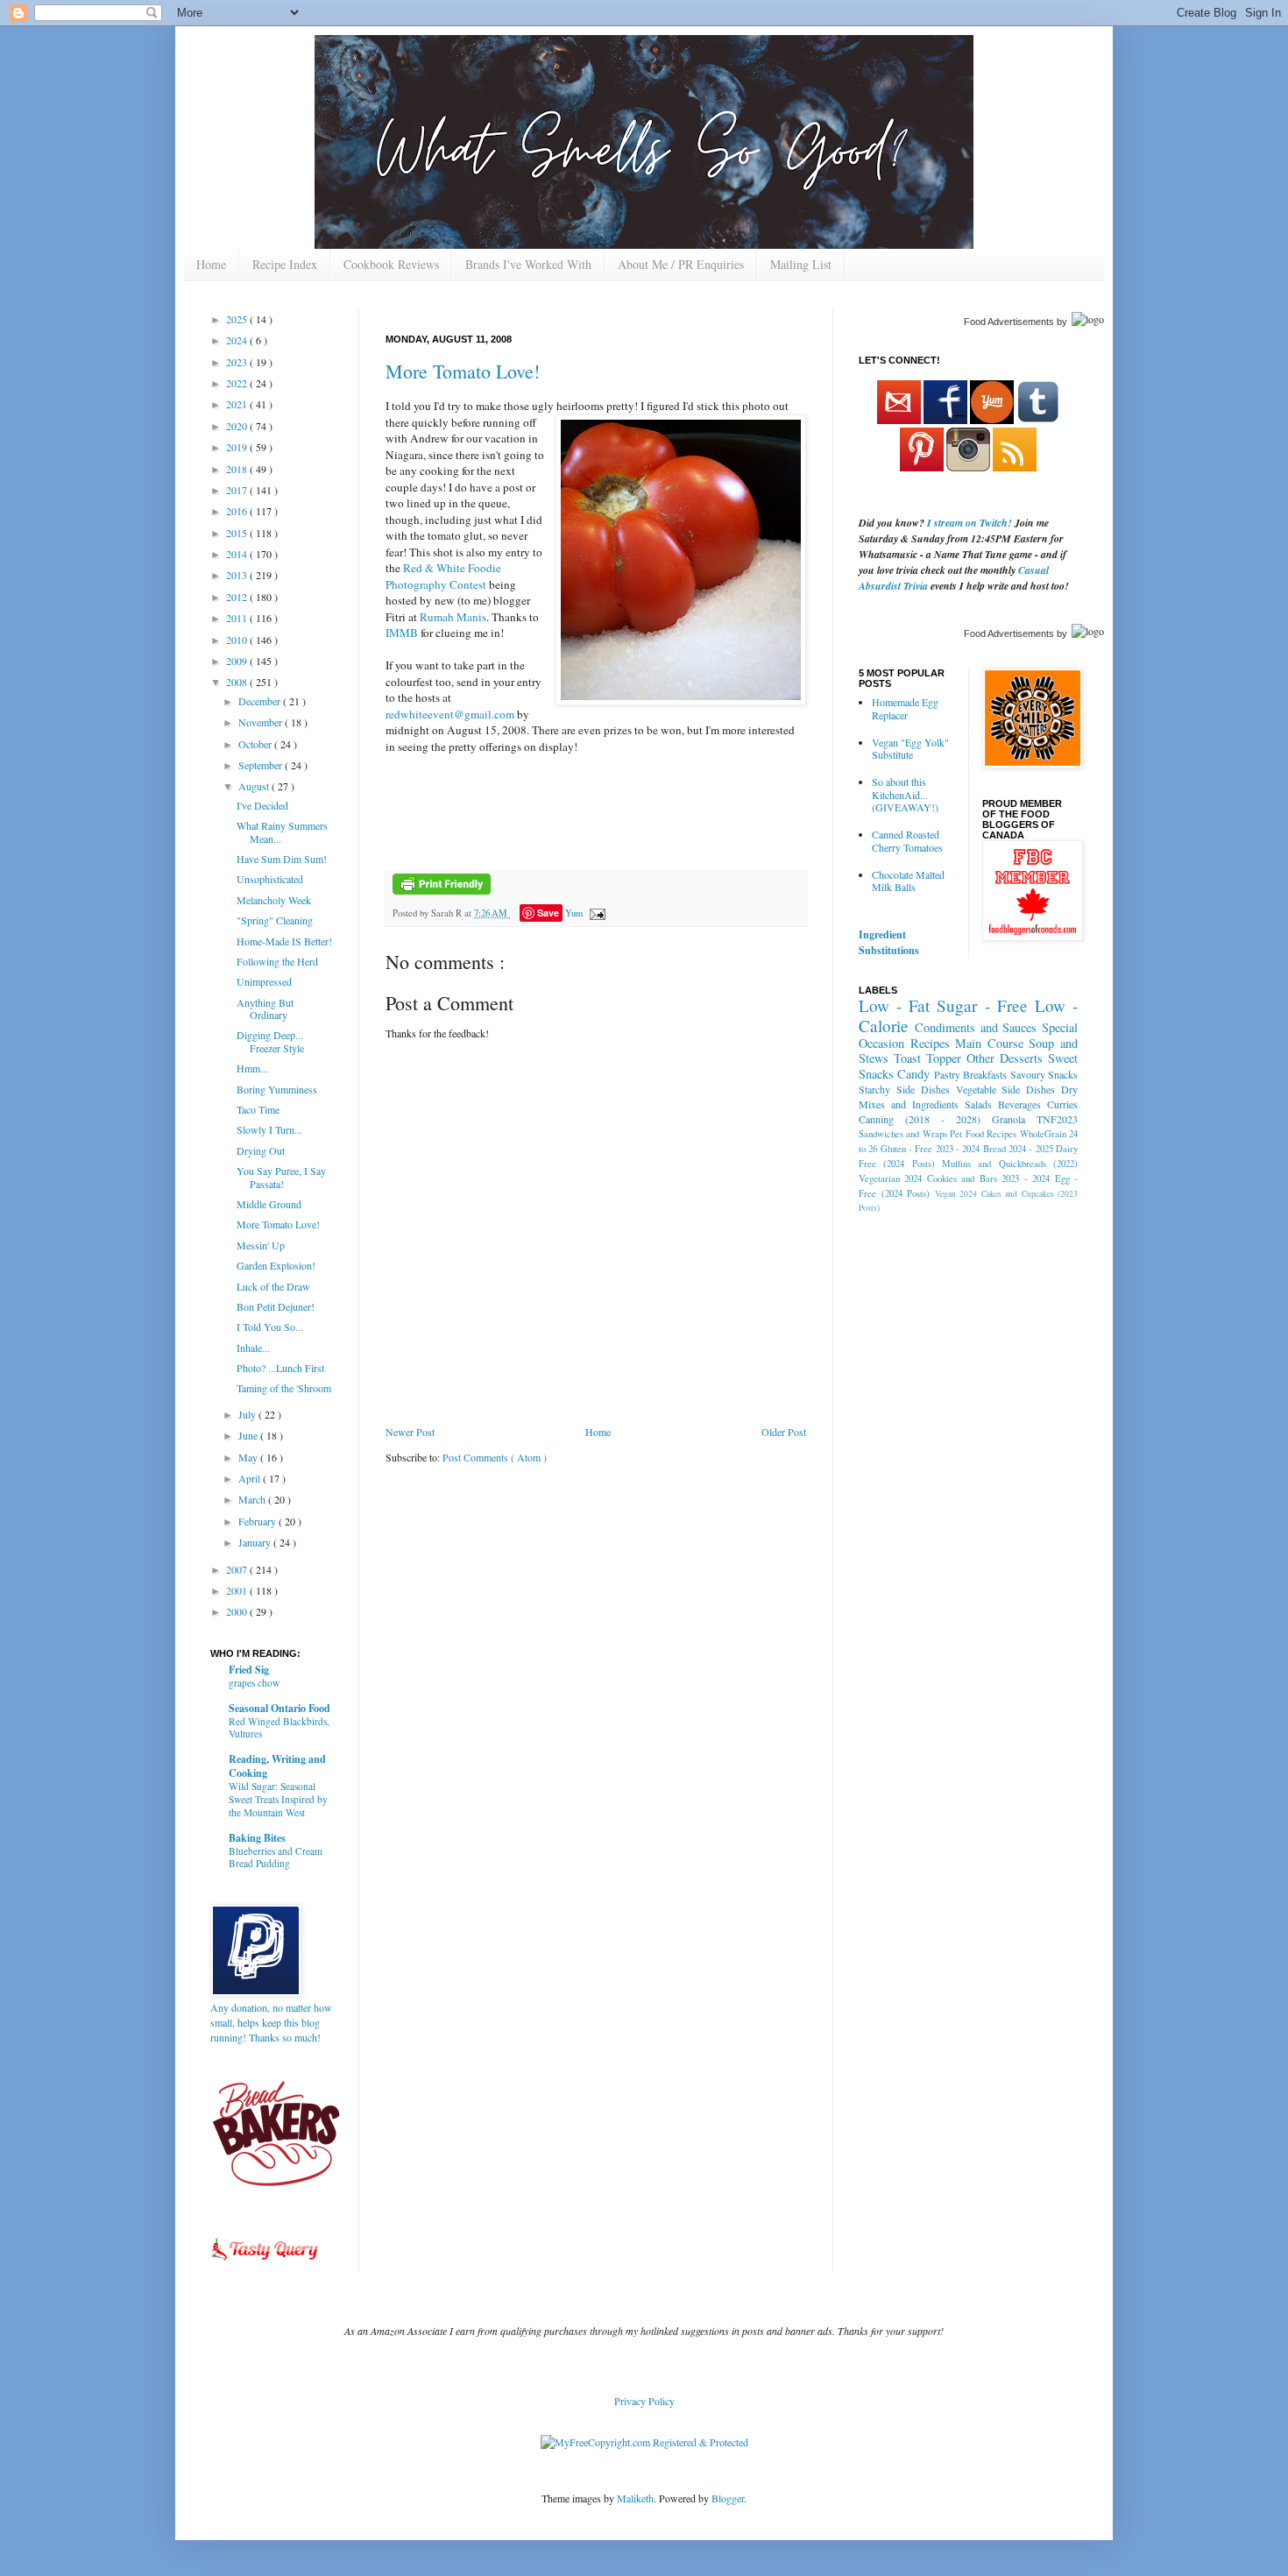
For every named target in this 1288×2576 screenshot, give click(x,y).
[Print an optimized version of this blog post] (442, 891)
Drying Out (261, 1150)
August (255, 786)
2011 (238, 618)
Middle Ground (269, 1204)
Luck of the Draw (273, 1286)
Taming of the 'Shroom (284, 1388)
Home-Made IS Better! (284, 941)
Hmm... (252, 1068)
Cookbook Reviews (391, 264)
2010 (238, 640)
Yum (574, 913)
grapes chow (254, 1683)
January (256, 1542)
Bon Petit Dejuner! (276, 1306)
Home (211, 264)
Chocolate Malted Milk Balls (908, 881)
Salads (978, 1104)
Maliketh (635, 2498)
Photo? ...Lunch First (280, 1368)
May (249, 1457)
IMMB (402, 633)
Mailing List (801, 264)
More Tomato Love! (463, 371)
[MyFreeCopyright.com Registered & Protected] (644, 2442)
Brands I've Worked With (528, 264)
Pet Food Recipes (983, 1134)
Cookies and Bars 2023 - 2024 (988, 1178)
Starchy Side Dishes (904, 1089)
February (258, 1521)
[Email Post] (595, 913)
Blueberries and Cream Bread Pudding (276, 1858)
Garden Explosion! (276, 1265)
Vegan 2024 (956, 1194)
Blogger (728, 2498)
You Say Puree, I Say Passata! (281, 1177)
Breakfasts (985, 1074)
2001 (238, 1590)
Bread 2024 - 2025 (1018, 1149)
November (262, 722)
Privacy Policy (644, 2401)
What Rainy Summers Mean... (282, 832)
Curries (1062, 1104)
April (251, 1478)
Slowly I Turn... (269, 1129)
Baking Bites (257, 1838)
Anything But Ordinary (265, 1008)
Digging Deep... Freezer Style (270, 1041)
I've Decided (262, 805)
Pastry (947, 1074)
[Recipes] (265, 2263)
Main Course (989, 1043)
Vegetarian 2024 (890, 1178)
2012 (238, 597)
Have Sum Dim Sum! (282, 859)
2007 (238, 1569)
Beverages (1019, 1104)
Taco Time (258, 1109)
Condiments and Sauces (976, 1027)
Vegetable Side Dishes (1006, 1089)
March (253, 1499)
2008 (238, 682)
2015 (238, 533)
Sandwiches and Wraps (903, 1134)
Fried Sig (249, 1670)
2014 (238, 554)
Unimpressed (264, 981)
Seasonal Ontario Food (280, 1708)
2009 (238, 661)
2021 (238, 404)
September (262, 765)
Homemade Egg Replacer (905, 708)
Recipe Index (285, 264)
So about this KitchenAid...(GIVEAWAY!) (905, 794)
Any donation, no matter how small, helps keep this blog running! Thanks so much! (271, 2022)
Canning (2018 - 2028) (920, 1119)
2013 (238, 575)
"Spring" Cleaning (275, 920)
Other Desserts (1005, 1058)
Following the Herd (277, 961)
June (249, 1435)
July (248, 1414)
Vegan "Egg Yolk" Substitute (910, 748)
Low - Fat (894, 1005)
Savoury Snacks (1044, 1074)
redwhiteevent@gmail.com (450, 714)
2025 (238, 319)
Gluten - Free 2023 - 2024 (931, 1149)
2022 (238, 383)
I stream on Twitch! (970, 523)
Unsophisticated (270, 879)
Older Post (784, 1432)
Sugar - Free (982, 1005)
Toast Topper (927, 1058)
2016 (238, 511)
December (261, 701)
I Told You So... (270, 1327)
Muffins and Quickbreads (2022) (1010, 1164)
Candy (913, 1074)
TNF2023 (1057, 1119)
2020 (238, 426)
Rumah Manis (453, 617)
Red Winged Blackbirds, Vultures (279, 1728)
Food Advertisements (1009, 322)
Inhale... (253, 1348)
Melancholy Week (274, 900)
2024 (238, 340)
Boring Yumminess (277, 1089)
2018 (238, 469)
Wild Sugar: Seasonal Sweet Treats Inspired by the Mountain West (278, 1799)
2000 (238, 1611)
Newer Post (410, 1432)
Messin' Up (261, 1245)
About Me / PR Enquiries (681, 264)
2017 (238, 490)
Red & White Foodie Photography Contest (443, 576)
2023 (238, 362)
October (256, 744)
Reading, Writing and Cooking (277, 1766)
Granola (1008, 1119)
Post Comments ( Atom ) (495, 1457)
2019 (238, 447)
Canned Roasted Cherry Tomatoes (907, 840)
